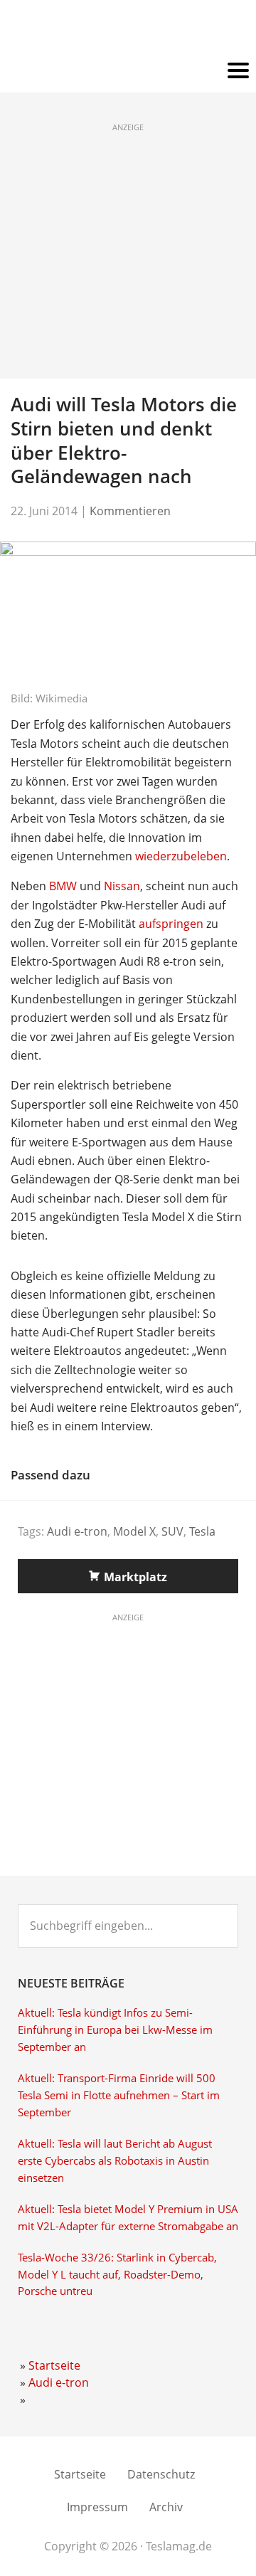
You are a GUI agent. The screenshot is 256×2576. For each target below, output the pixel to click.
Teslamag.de (128, 30)
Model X (134, 1531)
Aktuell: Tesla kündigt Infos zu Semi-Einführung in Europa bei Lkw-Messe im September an (115, 2030)
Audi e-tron (77, 1531)
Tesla (202, 1531)
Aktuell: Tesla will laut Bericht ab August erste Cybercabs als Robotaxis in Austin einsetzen (115, 2161)
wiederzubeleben (181, 856)
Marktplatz (135, 1577)
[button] (128, 71)
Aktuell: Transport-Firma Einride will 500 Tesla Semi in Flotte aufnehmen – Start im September (119, 2095)
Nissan (122, 886)
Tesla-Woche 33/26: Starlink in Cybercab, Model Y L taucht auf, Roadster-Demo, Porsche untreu (117, 2275)
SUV (172, 1531)
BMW (63, 886)
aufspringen (171, 924)
